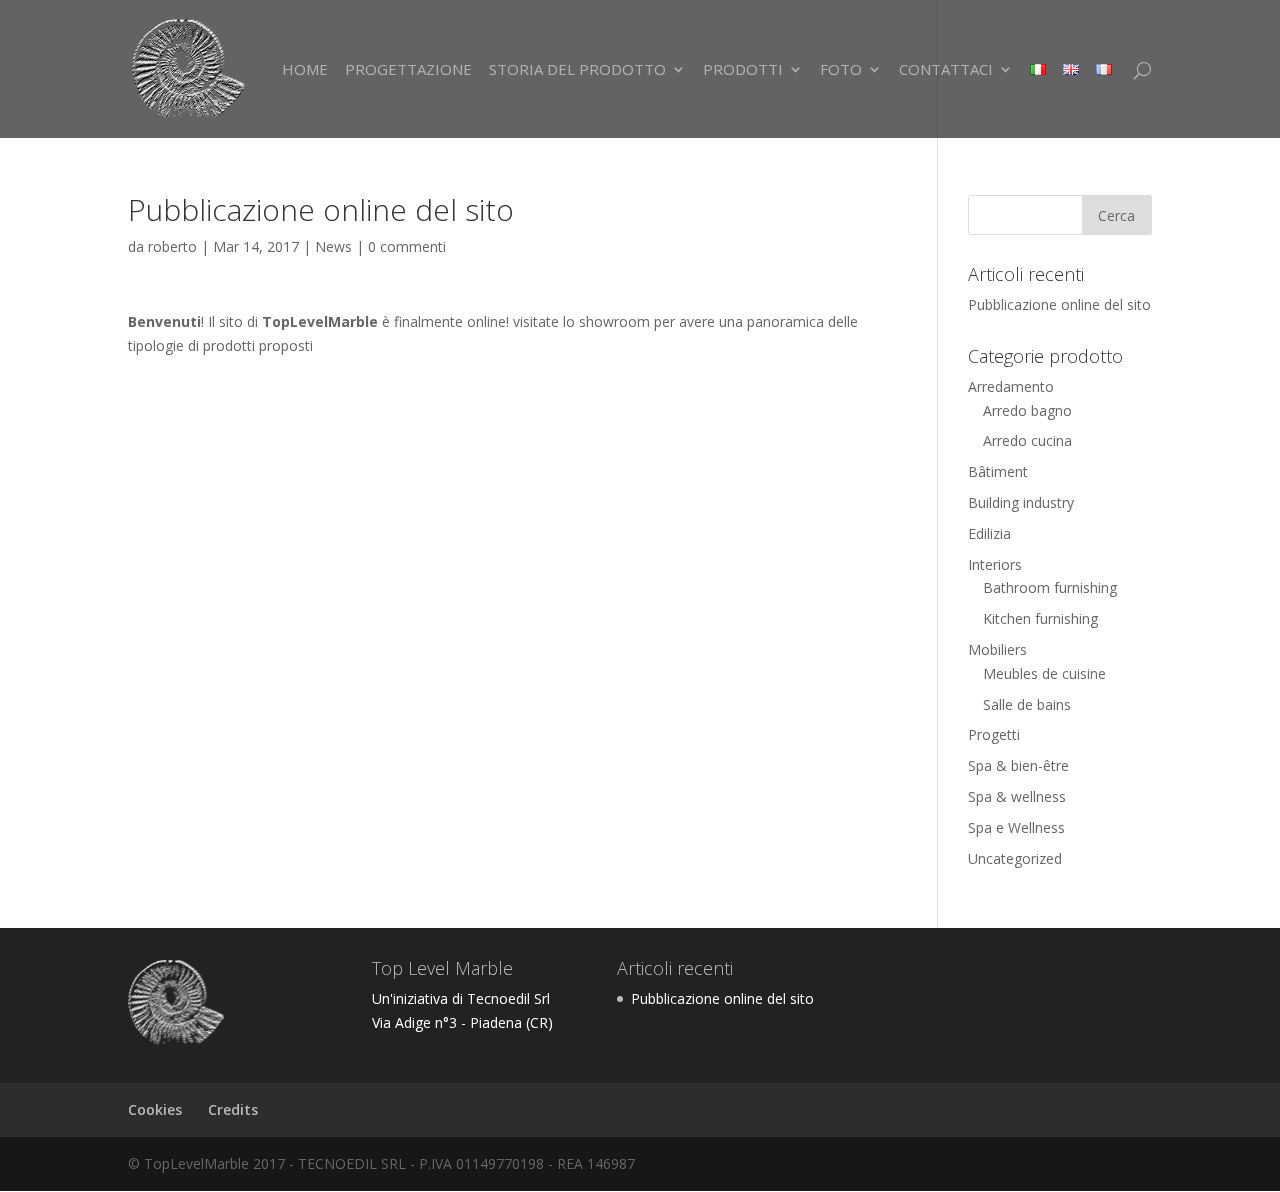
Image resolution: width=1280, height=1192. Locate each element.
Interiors (995, 564)
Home (305, 70)
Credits (233, 1109)
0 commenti (407, 246)
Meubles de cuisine (1044, 673)
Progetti (994, 734)
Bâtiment (998, 471)
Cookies (155, 1109)
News (333, 246)
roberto (172, 246)
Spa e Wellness (1016, 827)
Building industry (1021, 502)
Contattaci (946, 70)
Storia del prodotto (577, 70)
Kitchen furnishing (1040, 618)
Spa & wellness (1017, 796)
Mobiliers (997, 649)
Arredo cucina (1027, 440)
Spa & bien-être (1018, 765)
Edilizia (989, 533)
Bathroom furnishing (1050, 587)
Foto (841, 70)
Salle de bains (1027, 704)
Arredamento (1011, 386)
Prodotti (743, 70)
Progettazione (408, 70)
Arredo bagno (1027, 410)
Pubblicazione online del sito (1059, 304)
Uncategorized (1015, 858)
